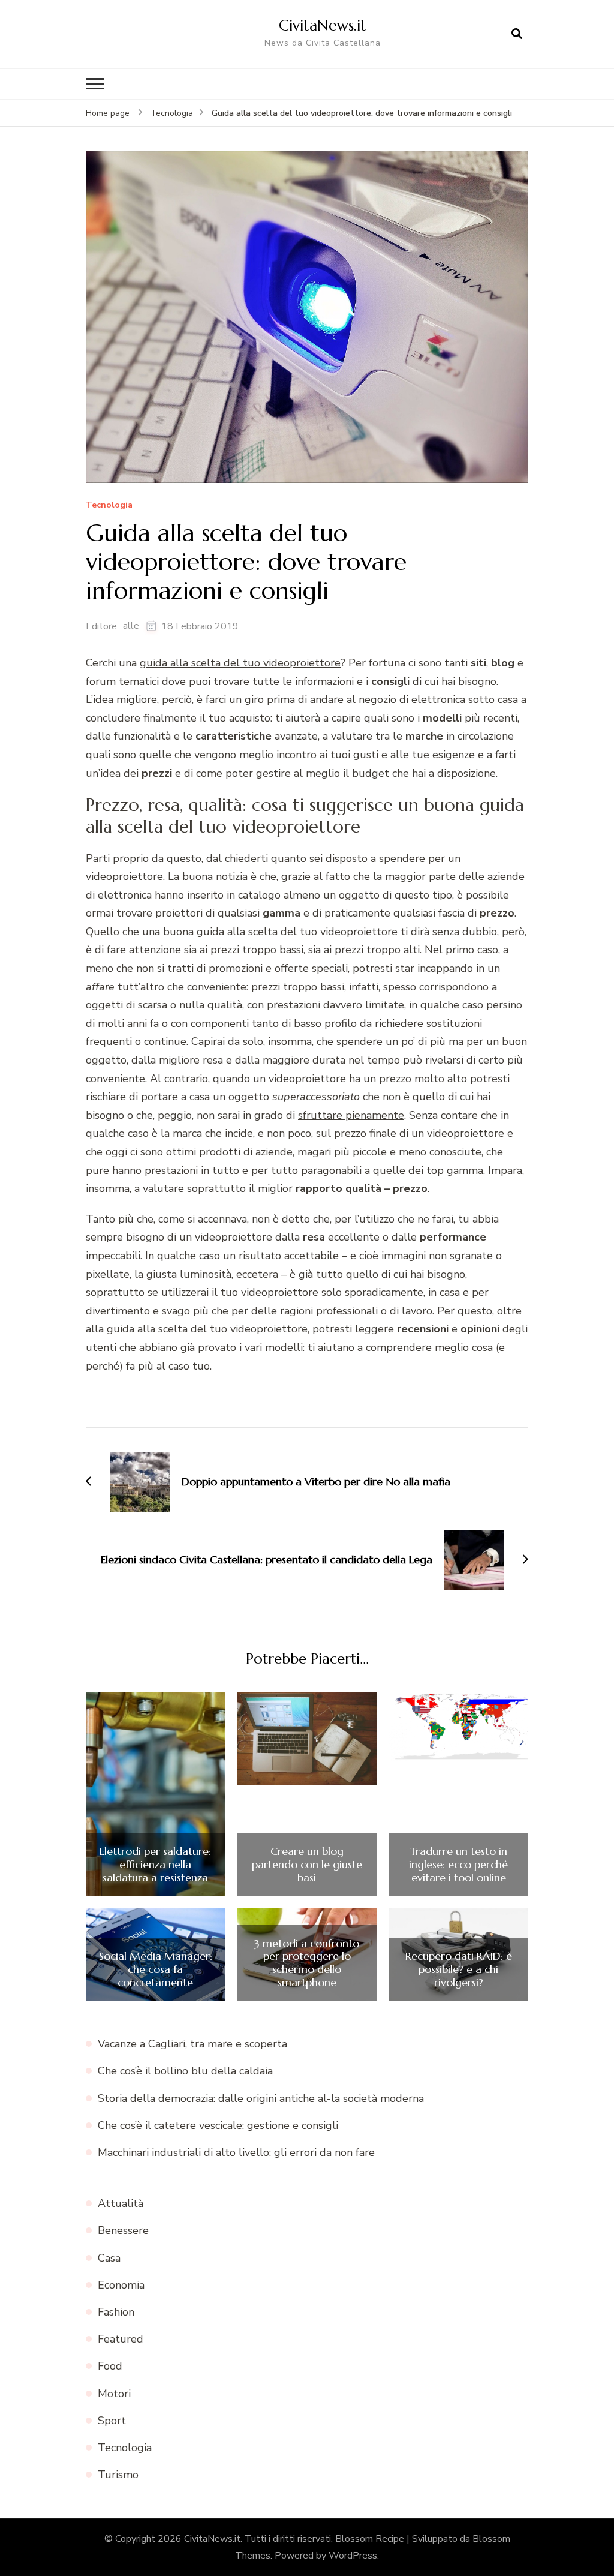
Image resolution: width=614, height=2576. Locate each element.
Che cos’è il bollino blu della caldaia (185, 2071)
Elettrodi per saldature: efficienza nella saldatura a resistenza (155, 1864)
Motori (114, 2394)
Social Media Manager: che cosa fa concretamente (156, 1969)
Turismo (118, 2475)
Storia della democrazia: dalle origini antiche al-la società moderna (261, 2098)
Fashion (116, 2312)
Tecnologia (109, 505)
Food (110, 2366)
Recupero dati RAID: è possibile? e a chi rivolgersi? (459, 1969)
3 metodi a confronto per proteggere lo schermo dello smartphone (307, 1963)
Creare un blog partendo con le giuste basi (307, 1864)
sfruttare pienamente (351, 1115)
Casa (109, 2258)
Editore (101, 626)
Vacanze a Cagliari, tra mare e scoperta (192, 2044)
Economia (121, 2285)
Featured (121, 2339)
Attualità (121, 2203)
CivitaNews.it (323, 25)
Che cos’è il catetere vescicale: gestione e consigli (218, 2125)
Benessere (123, 2230)
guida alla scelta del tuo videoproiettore (240, 663)
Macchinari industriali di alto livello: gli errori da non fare (236, 2152)
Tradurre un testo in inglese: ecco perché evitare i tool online (458, 1864)
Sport (112, 2421)
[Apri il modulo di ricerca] (517, 34)
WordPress (353, 2556)
